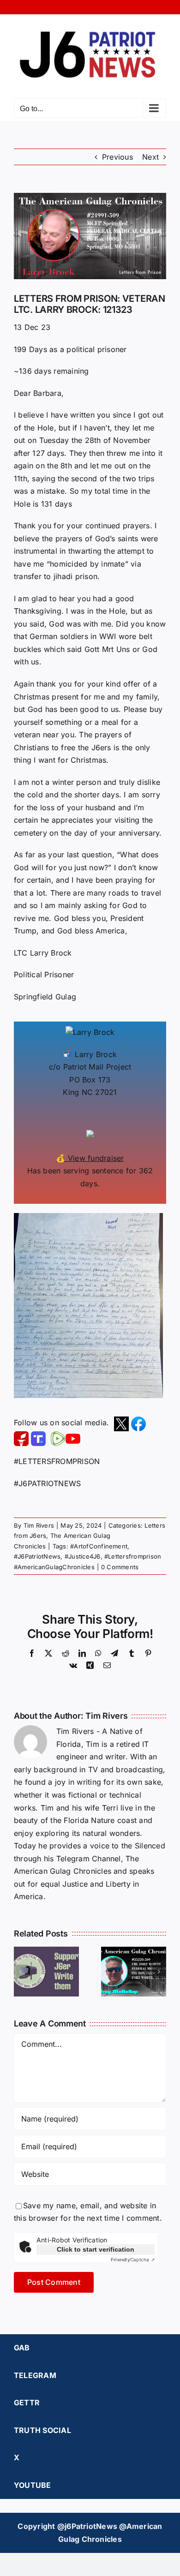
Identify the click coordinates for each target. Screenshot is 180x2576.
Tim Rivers (39, 1525)
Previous (117, 157)
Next (150, 157)
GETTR (27, 2403)
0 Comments (120, 1567)
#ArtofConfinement (99, 1546)
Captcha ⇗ (133, 2259)
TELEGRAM (35, 2375)
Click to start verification (96, 2249)
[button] (21, 1972)
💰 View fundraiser (90, 1158)
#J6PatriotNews (37, 1556)
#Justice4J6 (83, 1556)
